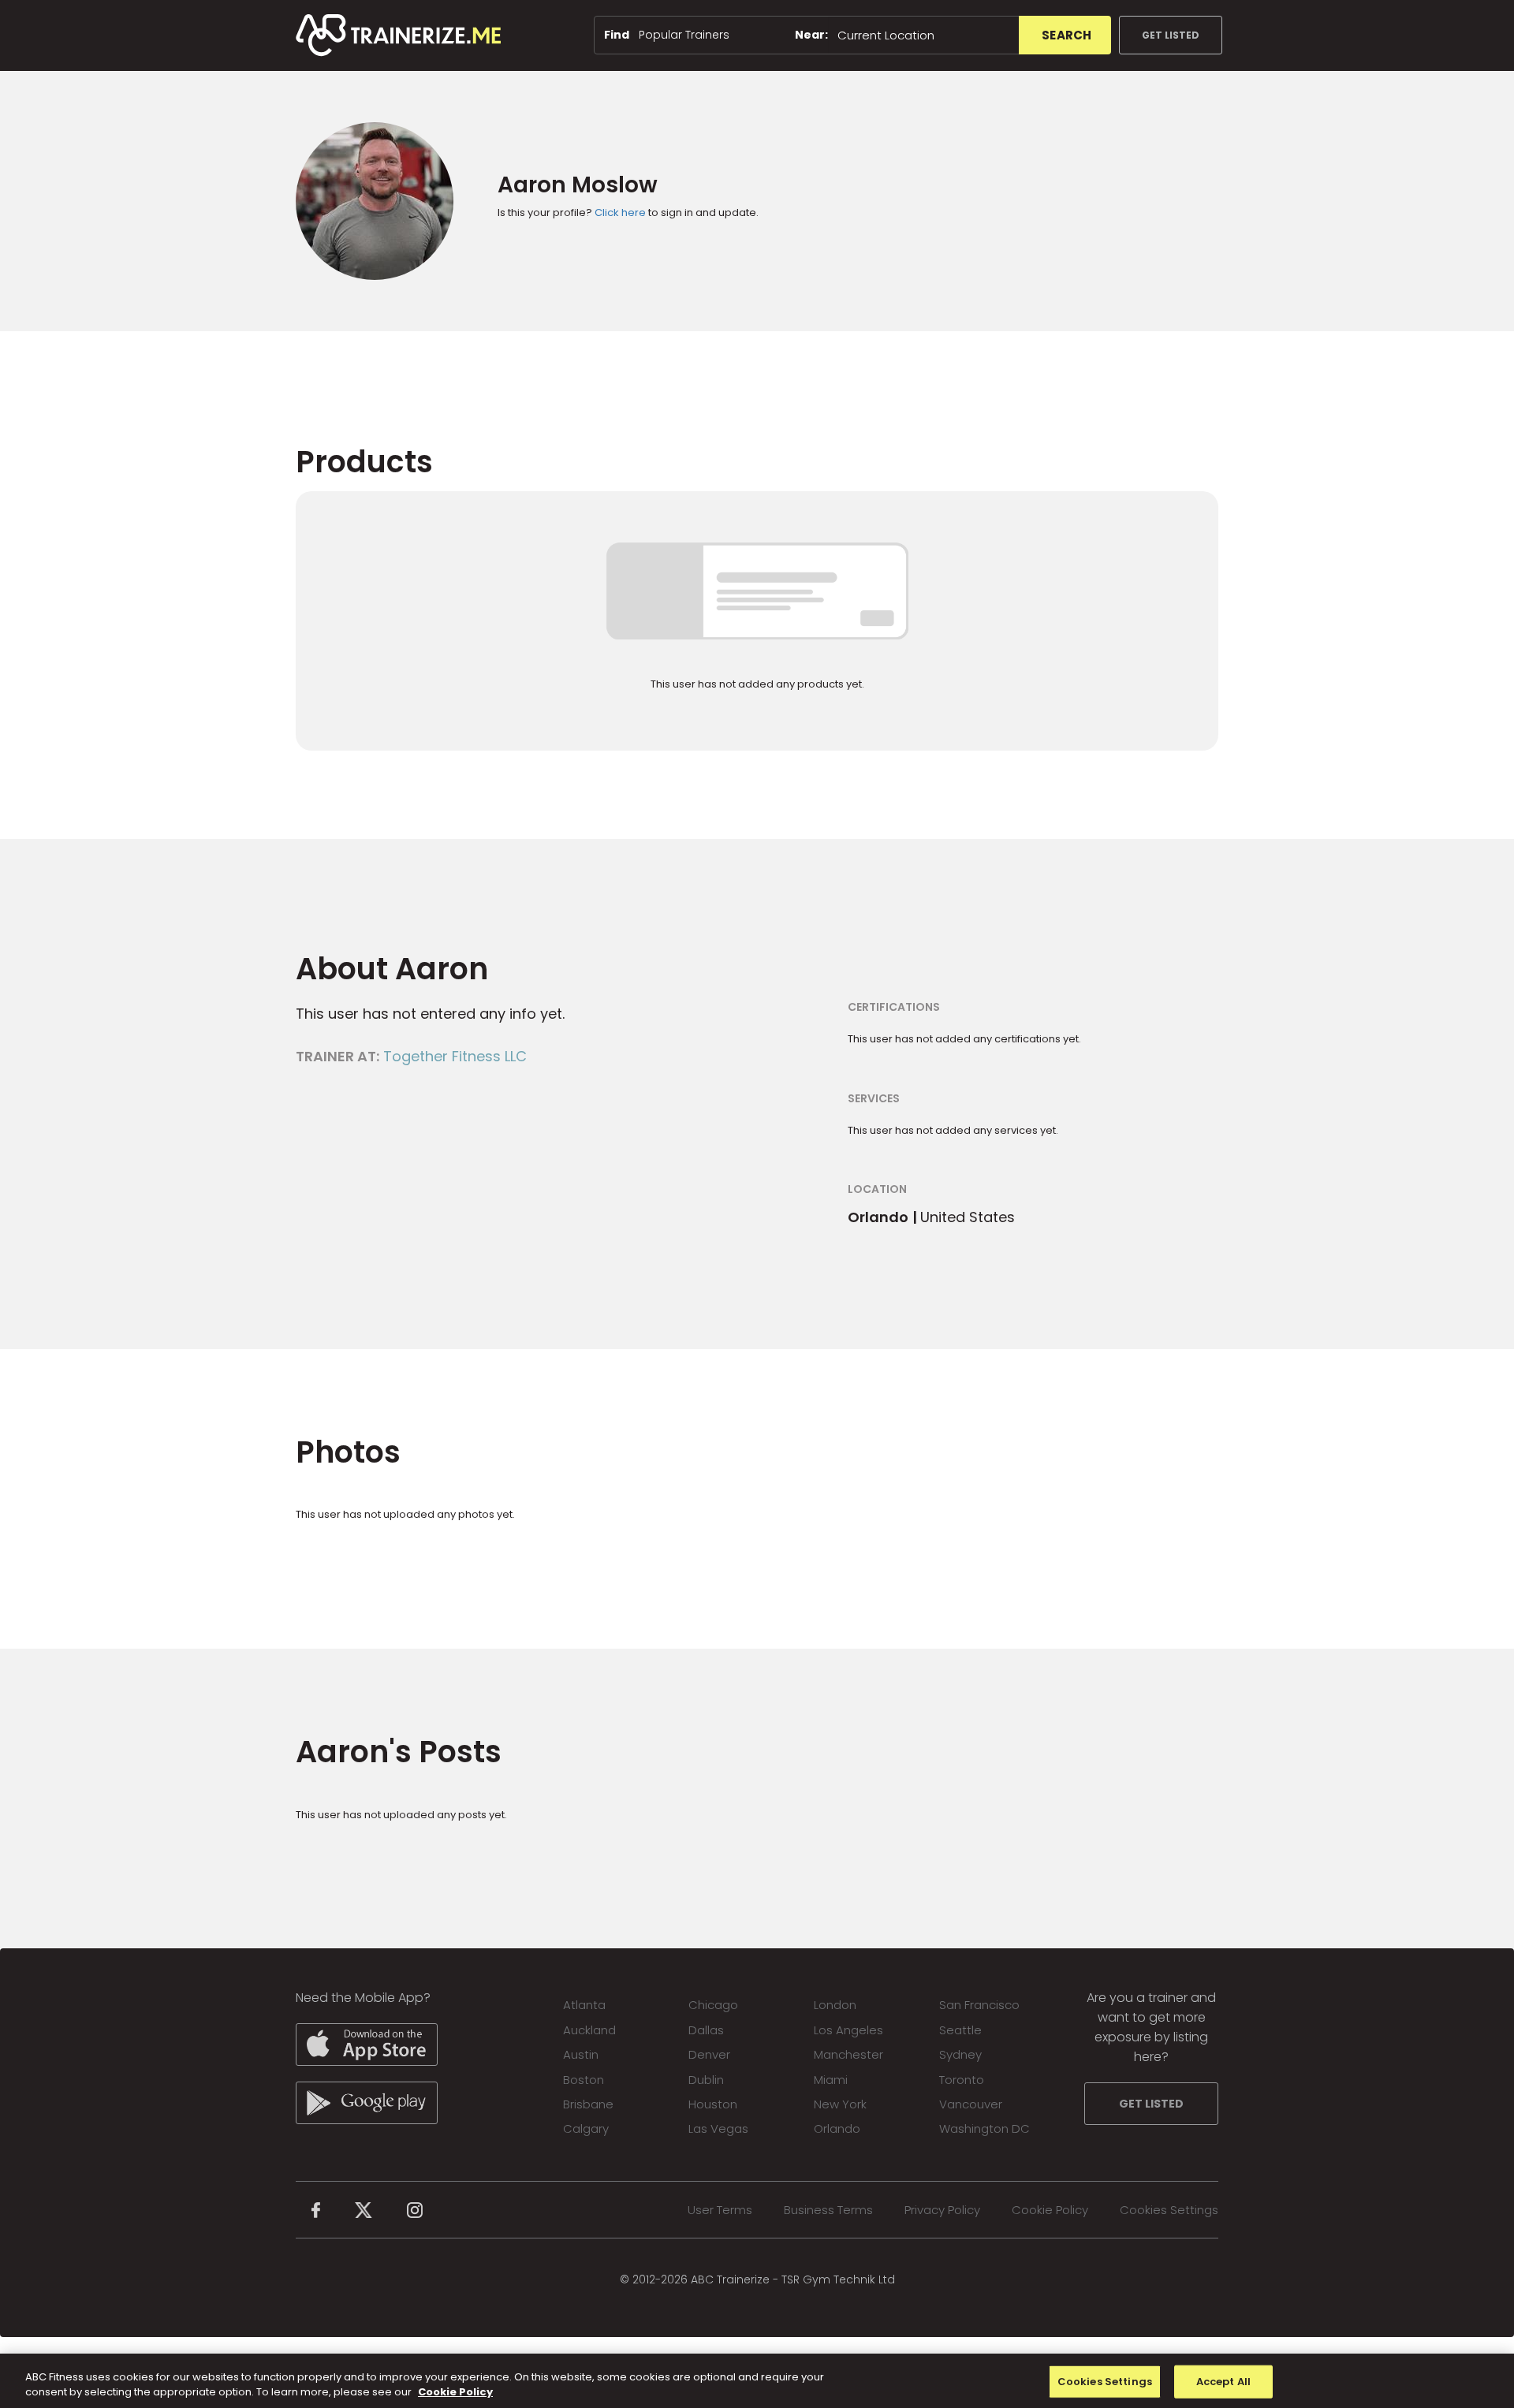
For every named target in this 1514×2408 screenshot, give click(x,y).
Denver (709, 2054)
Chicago (713, 2005)
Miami (831, 2080)
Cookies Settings (1169, 2210)
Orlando (837, 2128)
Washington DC (984, 2128)
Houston (713, 2104)
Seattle (960, 2030)
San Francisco (979, 2005)
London (835, 2005)
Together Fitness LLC (455, 1056)
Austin (581, 2054)
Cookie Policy (1050, 2210)
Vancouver (971, 2104)
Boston (584, 2080)
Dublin (706, 2080)
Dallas (706, 2030)
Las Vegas (718, 2128)
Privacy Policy (942, 2210)
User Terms (720, 2210)
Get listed (1171, 35)
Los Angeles (848, 2030)
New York (840, 2104)
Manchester (848, 2054)
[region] (757, 2381)
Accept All (1223, 2382)
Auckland (589, 2030)
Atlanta (584, 2005)
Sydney (960, 2054)
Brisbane (588, 2104)
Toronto (962, 2080)
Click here (620, 212)
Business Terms (828, 2210)
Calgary (586, 2128)
